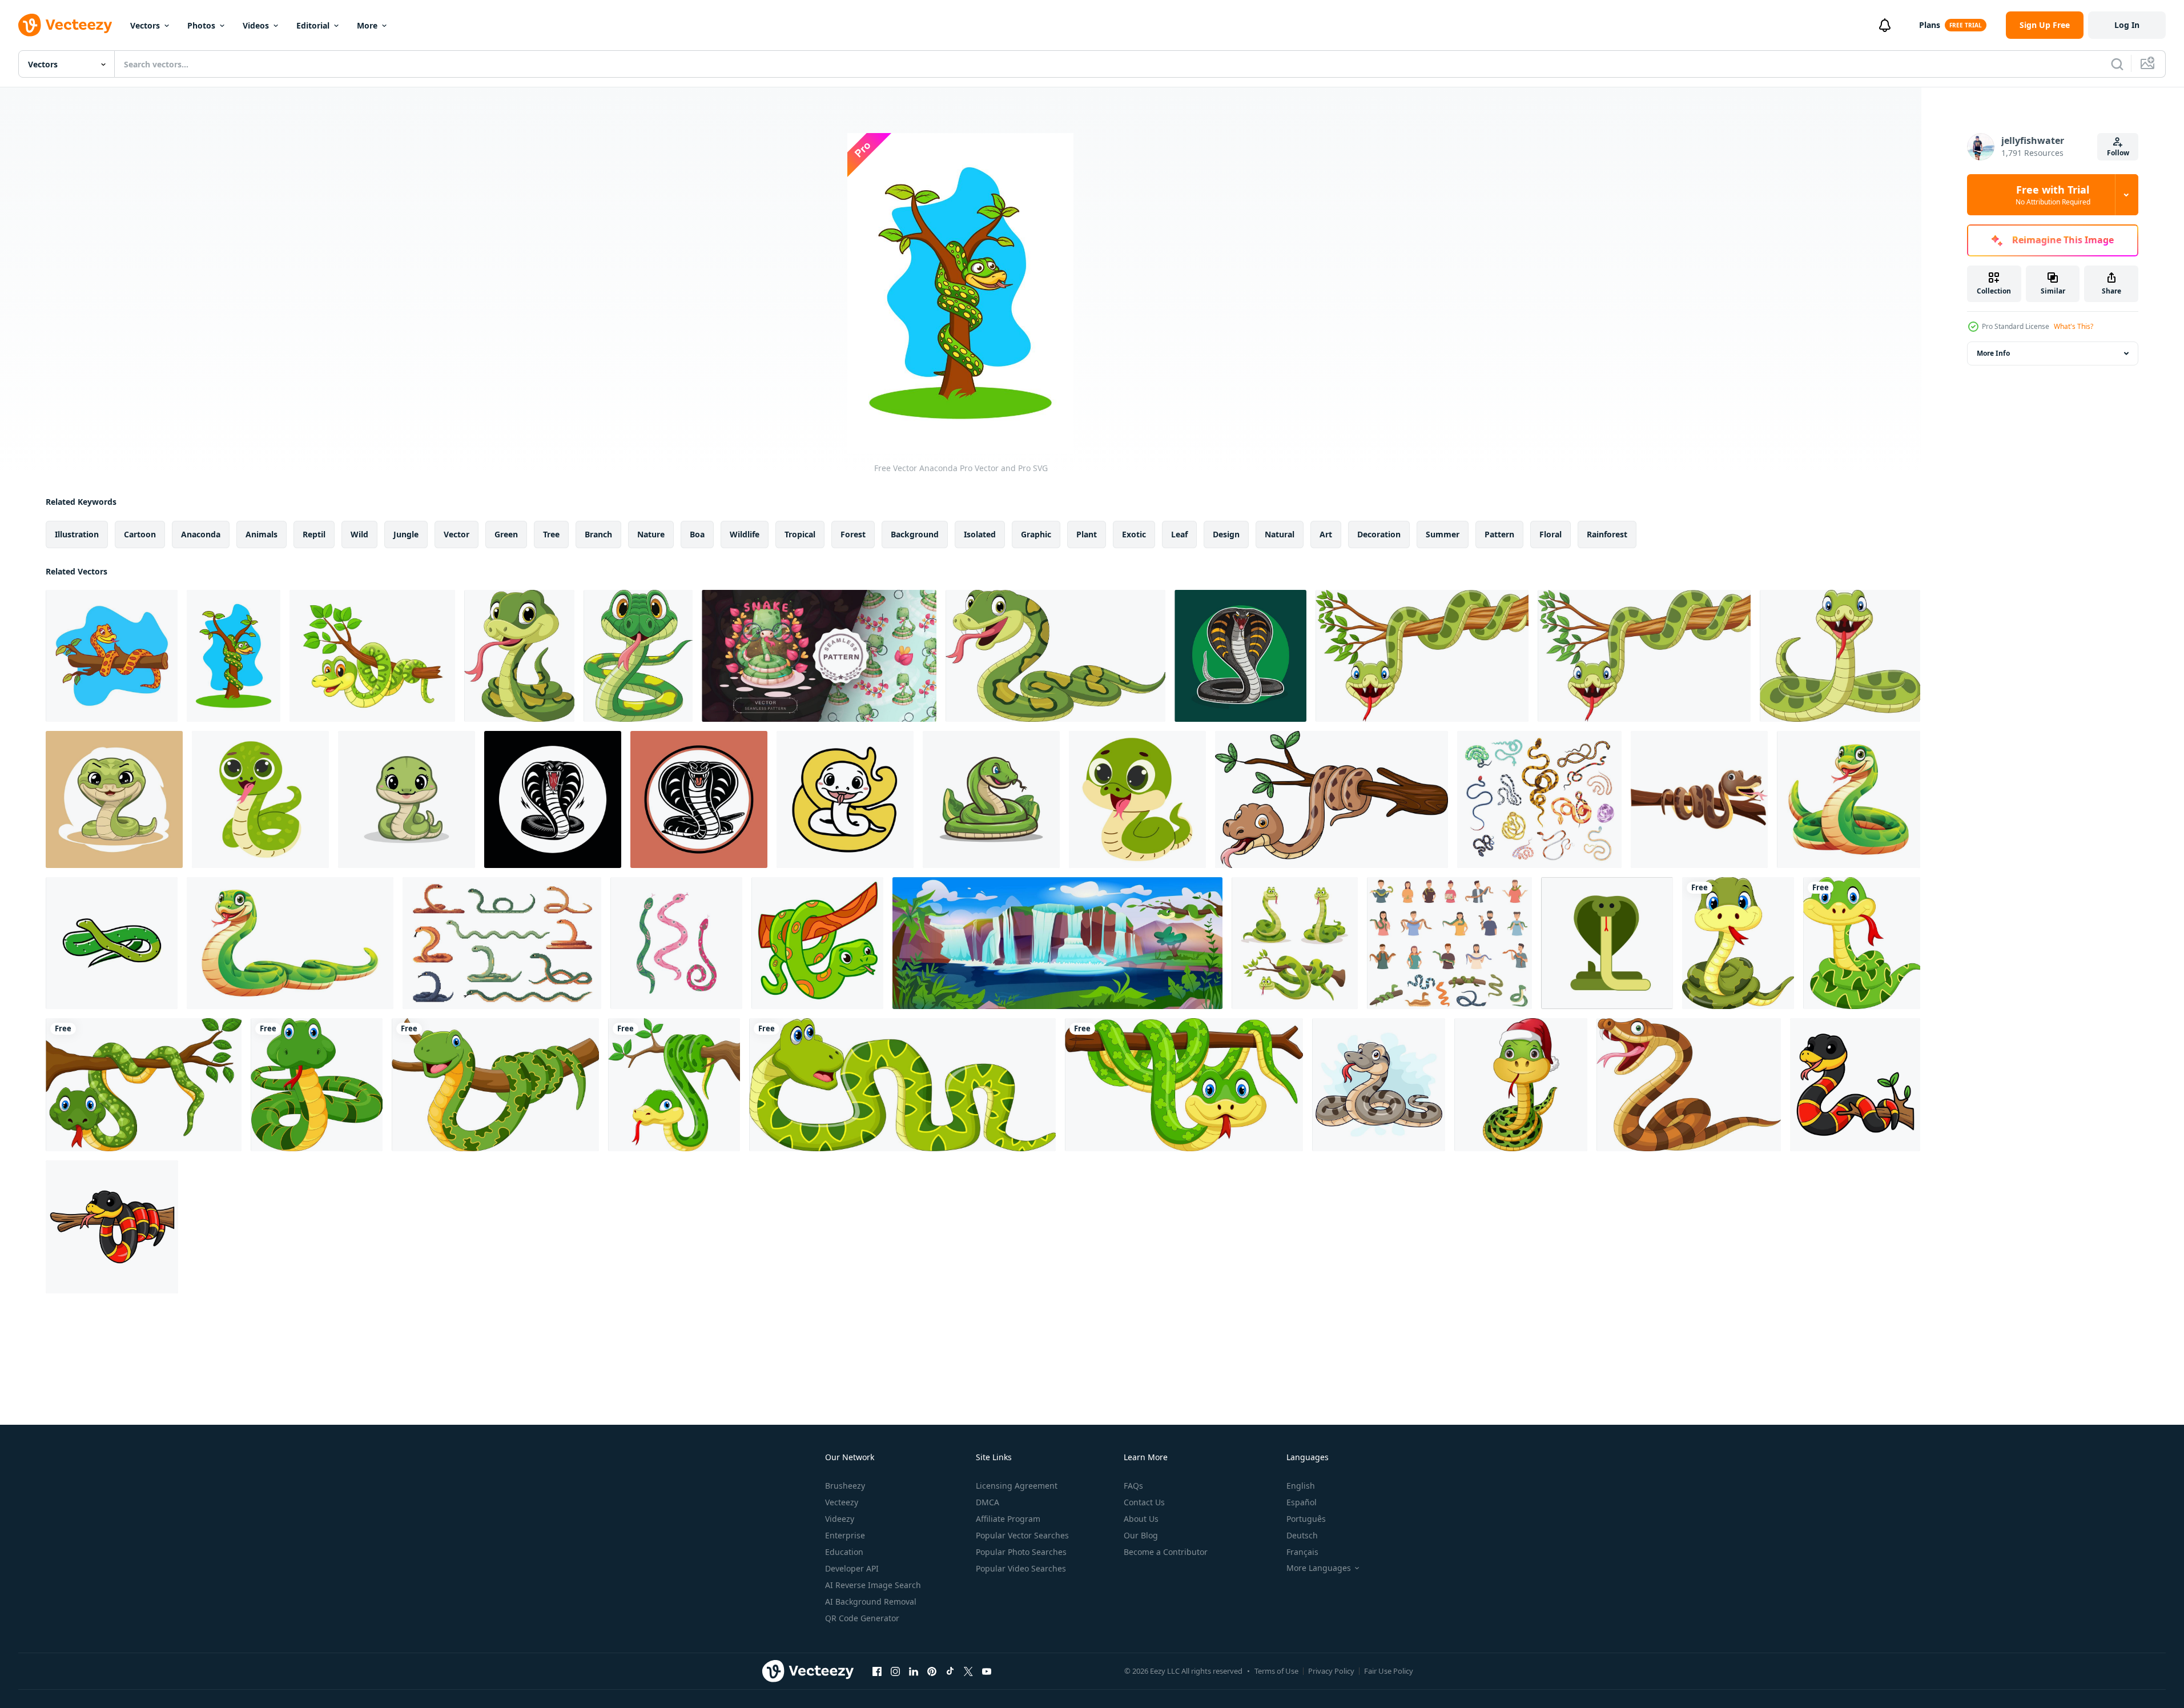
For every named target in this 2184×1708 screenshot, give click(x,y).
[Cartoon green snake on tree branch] (1422, 656)
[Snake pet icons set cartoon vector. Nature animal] (1449, 943)
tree (551, 534)
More (367, 25)
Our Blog (1141, 1535)
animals (262, 534)
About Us (1141, 1519)
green (506, 534)
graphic (1036, 534)
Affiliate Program (1008, 1519)
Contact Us (1144, 1502)
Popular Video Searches (1021, 1568)
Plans (1930, 25)
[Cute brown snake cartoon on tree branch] (1332, 799)
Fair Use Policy (1389, 1671)
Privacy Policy (1331, 1671)
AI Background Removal (871, 1601)
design (1226, 534)
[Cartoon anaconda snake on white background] (1379, 1085)
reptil (314, 534)
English (1301, 1486)
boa (697, 534)
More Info (1993, 353)
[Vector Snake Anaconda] (112, 656)
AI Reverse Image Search (873, 1585)
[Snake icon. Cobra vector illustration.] (1607, 943)
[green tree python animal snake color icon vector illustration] (112, 943)
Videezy (840, 1519)
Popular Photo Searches (1021, 1552)
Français (1302, 1552)
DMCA (988, 1502)
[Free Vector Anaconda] (234, 656)
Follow (2118, 153)
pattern (1499, 534)
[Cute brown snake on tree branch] (1699, 799)
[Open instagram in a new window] (895, 1671)
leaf (1179, 534)
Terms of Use (1276, 1671)
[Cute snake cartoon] (817, 943)
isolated (980, 534)
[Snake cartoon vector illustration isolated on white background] (290, 943)
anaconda (201, 534)
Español (1302, 1502)
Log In (2127, 25)
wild (359, 534)
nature (651, 534)
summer (1443, 534)
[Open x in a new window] (968, 1671)
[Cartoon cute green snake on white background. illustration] (1137, 799)
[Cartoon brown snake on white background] (1689, 1085)
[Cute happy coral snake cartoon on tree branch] (1855, 1085)
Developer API (852, 1568)
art (1326, 534)
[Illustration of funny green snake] (519, 656)
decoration (1379, 534)
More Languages (1319, 1568)
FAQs (1133, 1486)
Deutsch (1302, 1535)
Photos (201, 25)
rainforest (1607, 534)
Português (1306, 1519)
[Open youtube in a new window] (987, 1671)
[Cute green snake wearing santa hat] (1521, 1085)
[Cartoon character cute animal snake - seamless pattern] (819, 656)
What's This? (2074, 326)
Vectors (145, 25)
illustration (77, 534)
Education (844, 1552)
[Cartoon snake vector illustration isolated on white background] (1849, 799)
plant (1087, 534)
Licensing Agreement (1017, 1486)
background (915, 534)
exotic (1134, 534)
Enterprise (845, 1535)
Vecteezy (842, 1502)
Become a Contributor (1166, 1552)
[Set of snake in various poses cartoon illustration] (1295, 943)
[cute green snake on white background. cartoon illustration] (260, 799)
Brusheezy (845, 1486)
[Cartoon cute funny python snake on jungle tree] (372, 656)
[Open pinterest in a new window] (932, 1671)
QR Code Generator (862, 1618)
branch (598, 534)
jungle (406, 534)
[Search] (2117, 64)
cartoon (140, 534)
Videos (256, 25)
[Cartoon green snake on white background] (1240, 656)
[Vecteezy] (65, 25)
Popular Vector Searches (1022, 1535)
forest (853, 534)
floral (1550, 534)
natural (1280, 534)
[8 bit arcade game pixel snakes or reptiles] (502, 943)
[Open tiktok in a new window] (950, 1671)
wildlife (745, 534)
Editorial (313, 25)
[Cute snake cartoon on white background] (1738, 943)
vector (456, 534)
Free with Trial (2053, 195)
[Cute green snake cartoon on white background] (1840, 656)
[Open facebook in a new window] (877, 1671)
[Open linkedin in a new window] (914, 1671)
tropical (800, 534)
